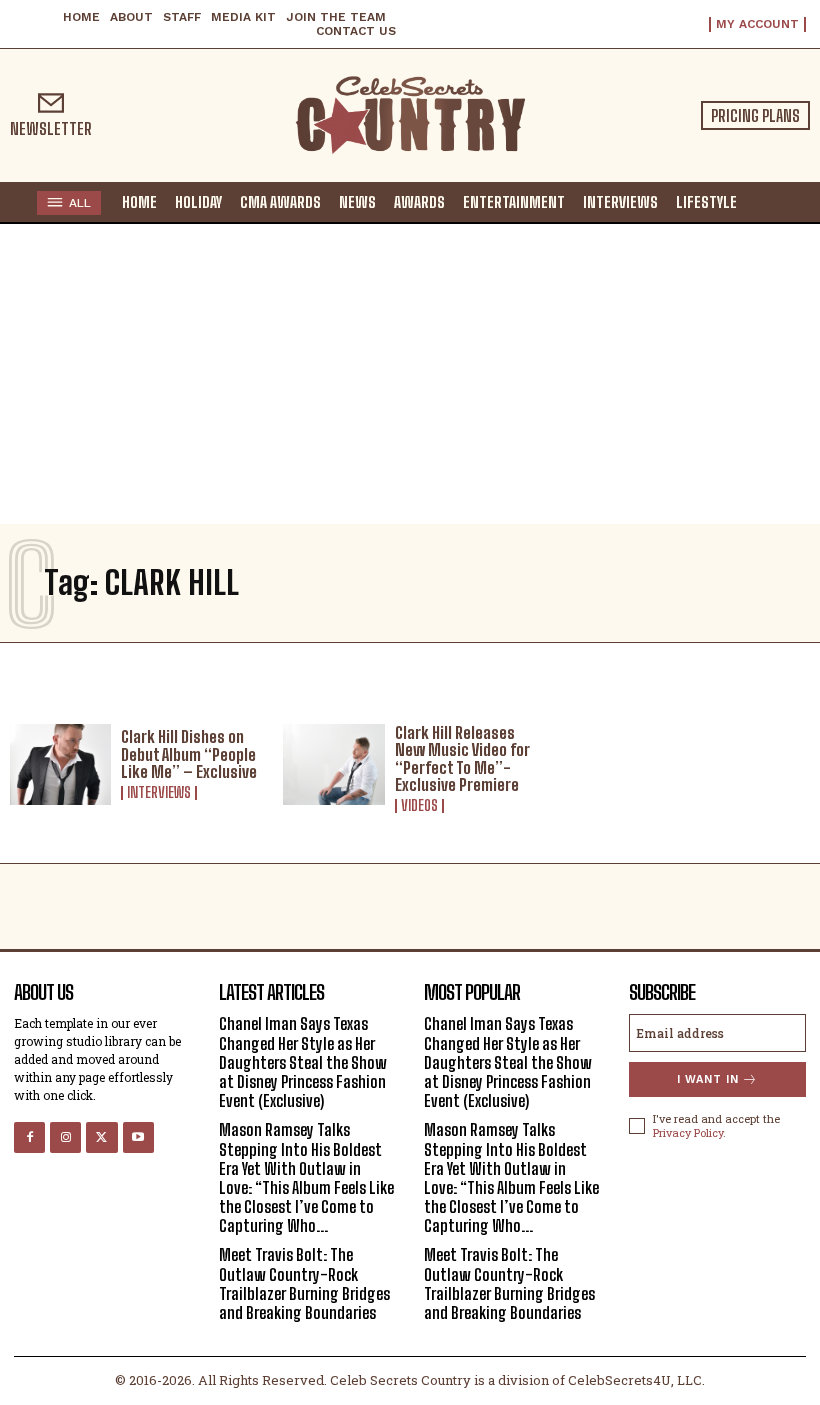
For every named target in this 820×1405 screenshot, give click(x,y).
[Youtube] (138, 1137)
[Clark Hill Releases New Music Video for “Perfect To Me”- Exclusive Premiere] (333, 764)
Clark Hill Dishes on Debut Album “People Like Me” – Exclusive (189, 754)
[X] (101, 1137)
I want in (708, 1079)
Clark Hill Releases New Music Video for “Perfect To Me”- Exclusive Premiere (462, 759)
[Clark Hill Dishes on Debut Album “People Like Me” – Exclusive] (60, 764)
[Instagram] (65, 1137)
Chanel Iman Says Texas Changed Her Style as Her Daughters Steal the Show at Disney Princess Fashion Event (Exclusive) (303, 1062)
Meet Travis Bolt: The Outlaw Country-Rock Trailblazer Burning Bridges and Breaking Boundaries (304, 1283)
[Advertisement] (410, 374)
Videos (419, 806)
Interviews (159, 793)
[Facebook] (29, 1137)
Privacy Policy (688, 1132)
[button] (763, 201)
